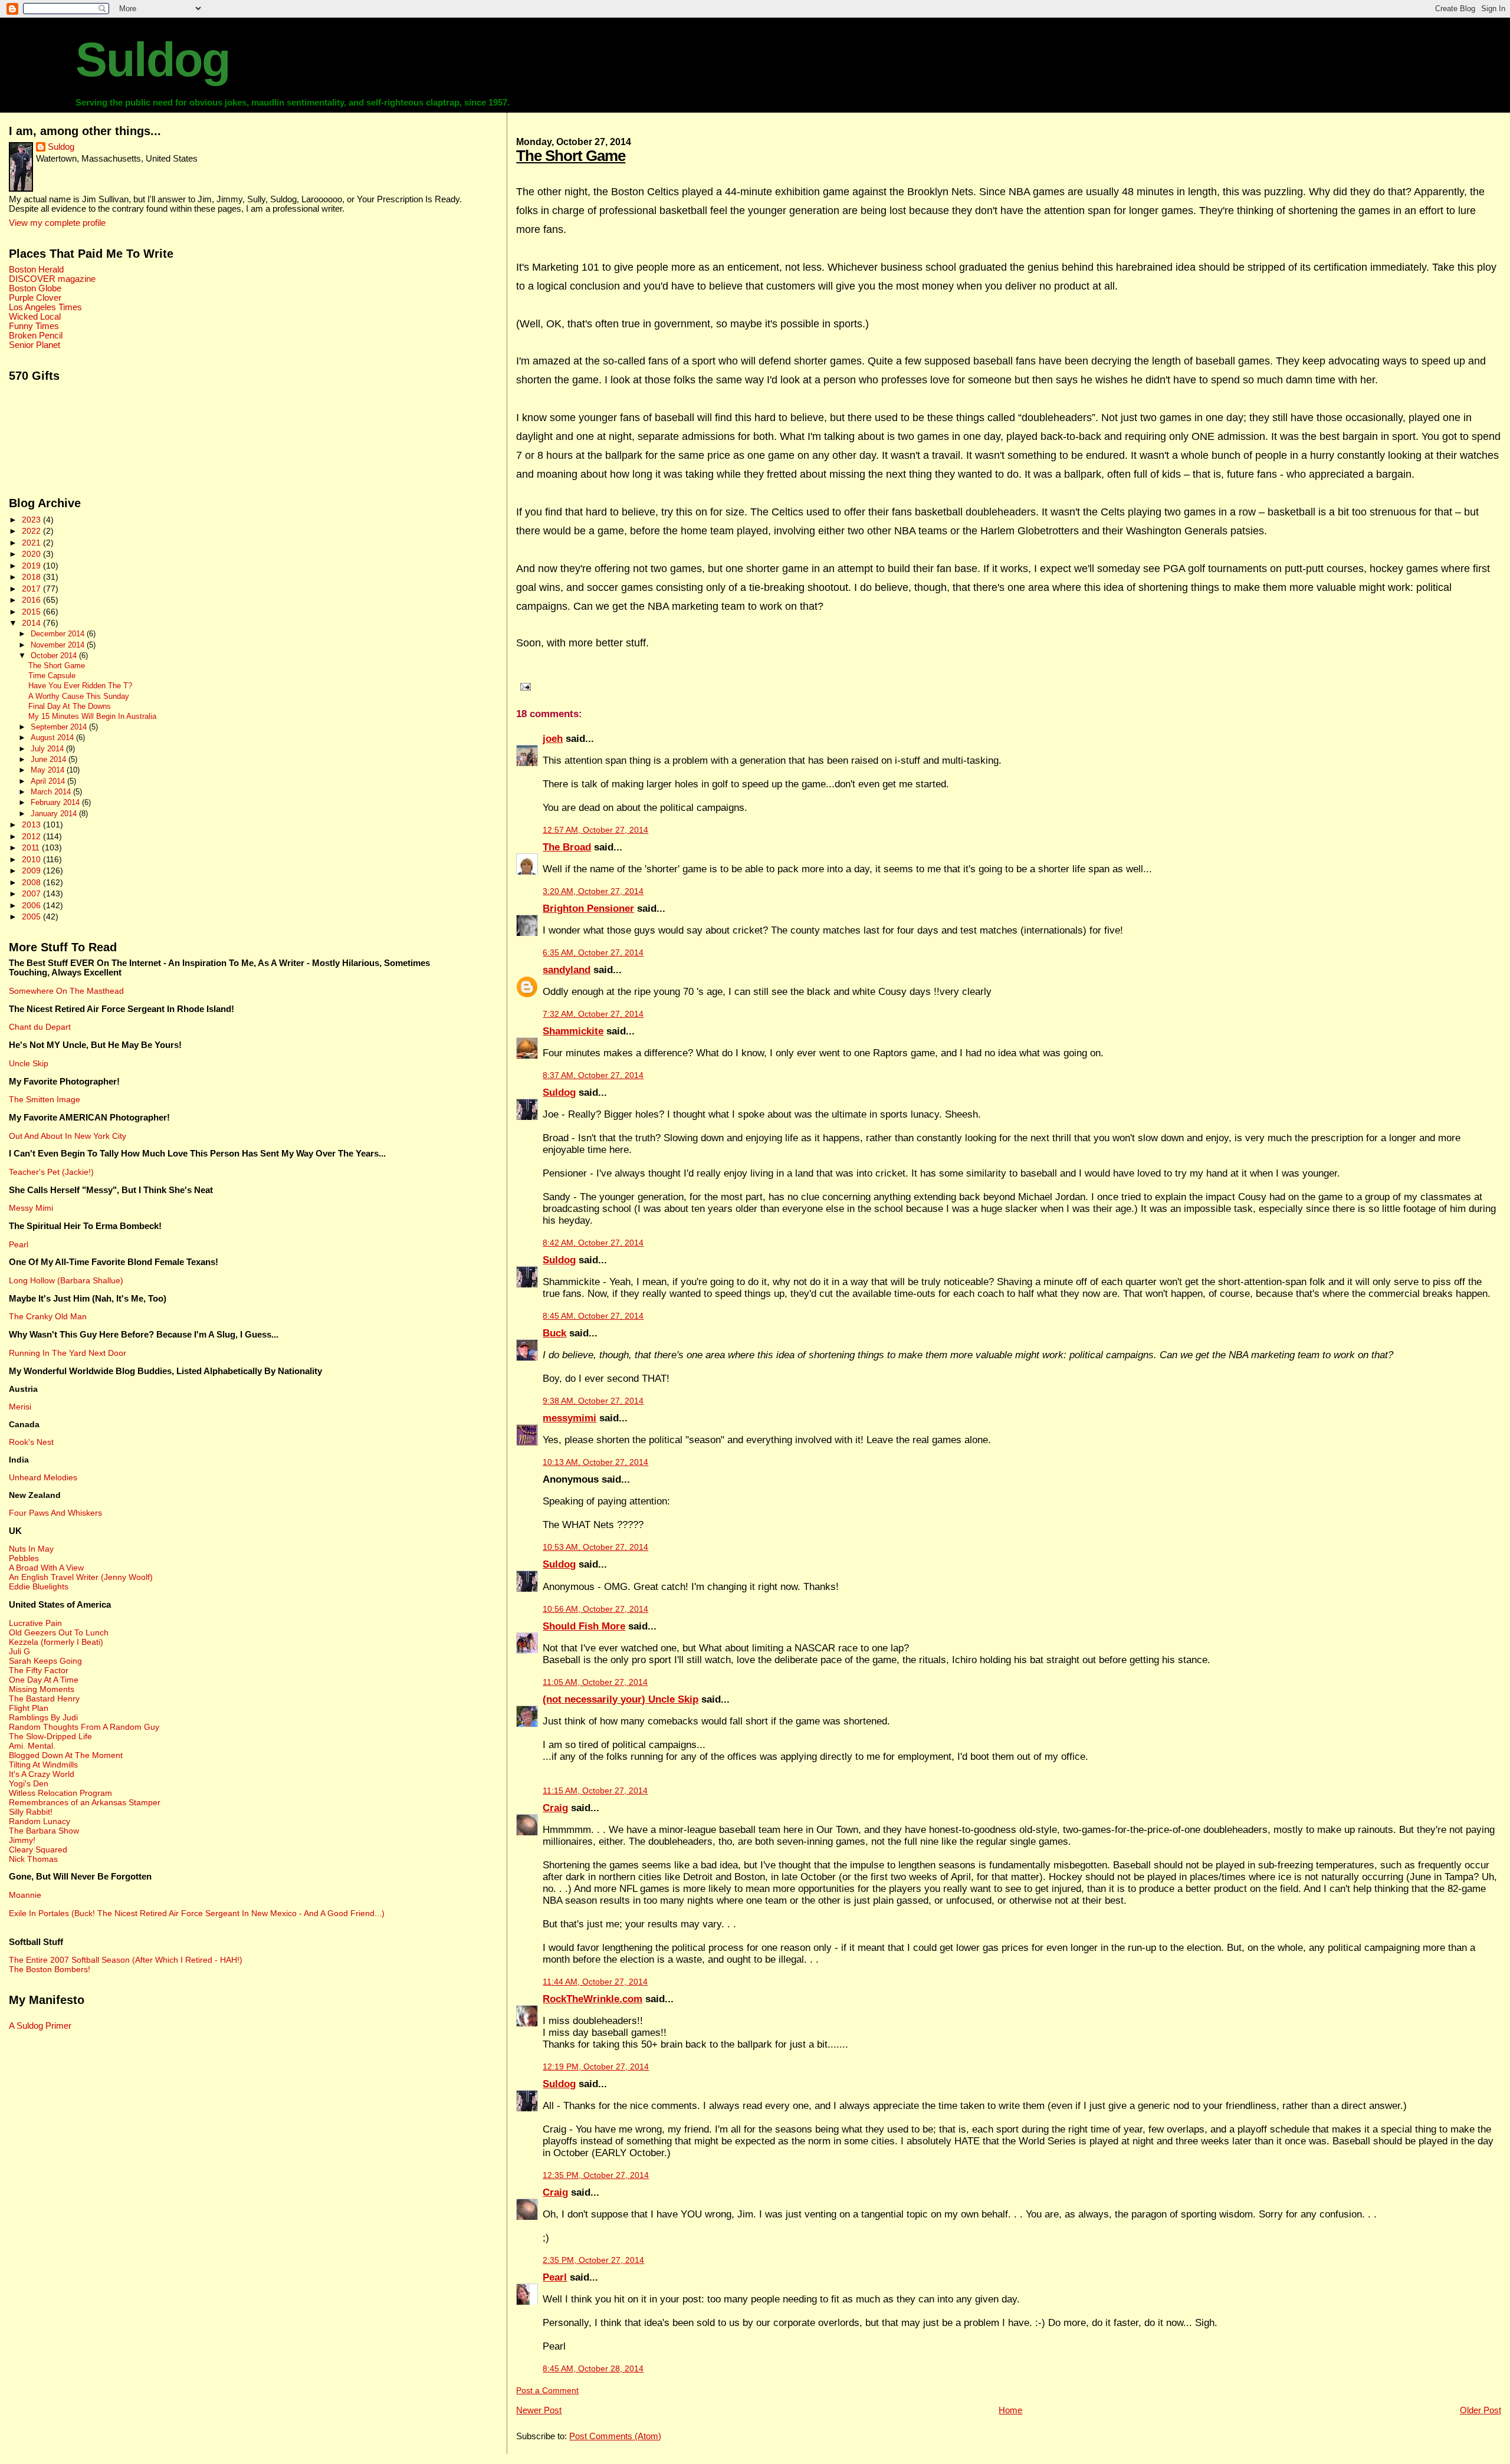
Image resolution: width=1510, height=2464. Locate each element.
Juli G (19, 1651)
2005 (32, 916)
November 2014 (59, 645)
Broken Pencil (36, 336)
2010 (32, 859)
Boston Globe (35, 288)
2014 (32, 623)
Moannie (25, 1895)
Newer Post (539, 2410)
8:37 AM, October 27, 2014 (593, 1075)
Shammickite (573, 1031)
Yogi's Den (29, 1783)
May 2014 (49, 770)
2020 (32, 554)
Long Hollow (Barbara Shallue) (66, 1280)
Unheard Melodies (43, 1477)
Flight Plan (29, 1708)
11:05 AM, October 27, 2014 (595, 1682)
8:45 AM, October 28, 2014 (593, 2369)
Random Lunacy (40, 1821)
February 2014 (56, 802)
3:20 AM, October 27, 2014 (593, 891)
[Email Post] (523, 686)
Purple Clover (35, 298)
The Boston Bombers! (50, 1969)
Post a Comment (547, 2391)
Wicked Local (35, 317)
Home (1010, 2410)
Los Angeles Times (45, 307)
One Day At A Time (44, 1680)
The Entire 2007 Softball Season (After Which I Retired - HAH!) (126, 1960)
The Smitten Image (45, 1099)
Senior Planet (35, 345)
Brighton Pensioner (588, 909)
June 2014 (50, 759)
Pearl (555, 2277)
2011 (32, 847)
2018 (32, 577)
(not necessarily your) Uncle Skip (621, 1699)
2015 (32, 612)
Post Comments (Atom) (615, 2436)
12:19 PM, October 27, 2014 (596, 2067)
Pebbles (24, 1558)
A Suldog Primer (40, 2026)
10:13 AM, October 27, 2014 (595, 1462)
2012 (32, 836)
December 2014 (59, 634)
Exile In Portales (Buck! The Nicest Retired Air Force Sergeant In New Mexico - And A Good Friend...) (197, 1913)
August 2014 (53, 737)
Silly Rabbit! (31, 1812)
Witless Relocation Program (60, 1793)
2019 (32, 566)
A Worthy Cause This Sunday (79, 697)
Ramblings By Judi (43, 1717)
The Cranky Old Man (48, 1316)
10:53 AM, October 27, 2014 (595, 1547)
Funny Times (34, 326)
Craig (555, 1808)
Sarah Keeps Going (45, 1661)
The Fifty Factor (39, 1670)
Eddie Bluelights (39, 1586)
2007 (32, 893)
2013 (32, 824)
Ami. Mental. (32, 1746)
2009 (32, 870)
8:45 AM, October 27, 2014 (593, 1316)
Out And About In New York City (68, 1136)
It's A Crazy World (42, 1774)
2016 (32, 600)
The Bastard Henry (44, 1698)
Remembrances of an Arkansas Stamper (85, 1802)
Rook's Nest (31, 1442)
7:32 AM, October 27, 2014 (593, 1014)
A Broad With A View (46, 1568)
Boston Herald (36, 270)
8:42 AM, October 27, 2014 (593, 1243)
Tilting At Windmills (43, 1765)
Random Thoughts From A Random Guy (84, 1727)
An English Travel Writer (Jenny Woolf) (81, 1577)
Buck (554, 1333)
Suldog (152, 60)
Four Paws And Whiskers (55, 1513)
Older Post (1481, 2410)
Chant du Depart (40, 1027)
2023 (32, 520)
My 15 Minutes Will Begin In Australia (92, 717)
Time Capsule (52, 676)
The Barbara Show (44, 1831)
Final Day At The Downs (70, 707)
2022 (32, 531)
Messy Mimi (31, 1208)
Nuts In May (31, 1549)
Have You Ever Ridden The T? (80, 686)
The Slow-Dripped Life (50, 1736)
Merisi (20, 1407)
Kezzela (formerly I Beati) (56, 1642)
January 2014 (55, 814)
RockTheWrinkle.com (592, 1999)
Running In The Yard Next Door (68, 1353)
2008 (32, 882)
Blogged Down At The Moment (66, 1755)
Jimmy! (22, 1840)
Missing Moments (42, 1689)
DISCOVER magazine (52, 279)
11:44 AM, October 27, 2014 (595, 1982)
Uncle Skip (29, 1063)
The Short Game (571, 156)
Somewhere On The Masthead (66, 991)
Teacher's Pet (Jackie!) (51, 1172)
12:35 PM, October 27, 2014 (596, 2175)
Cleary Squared (38, 1849)
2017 (32, 589)
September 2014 (60, 727)
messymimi (569, 1418)
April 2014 (49, 781)
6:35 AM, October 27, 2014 (593, 953)
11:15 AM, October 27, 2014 (595, 1791)
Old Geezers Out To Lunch (59, 1632)
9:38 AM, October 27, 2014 (593, 1401)
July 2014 (48, 749)
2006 (32, 905)
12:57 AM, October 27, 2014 (595, 830)
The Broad (567, 847)
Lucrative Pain (35, 1623)
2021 (32, 543)
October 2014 (55, 656)
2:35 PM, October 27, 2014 (593, 2260)
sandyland (567, 970)
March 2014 (52, 792)
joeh (553, 739)
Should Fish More (584, 1626)
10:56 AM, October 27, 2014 (595, 1609)
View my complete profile (57, 223)
